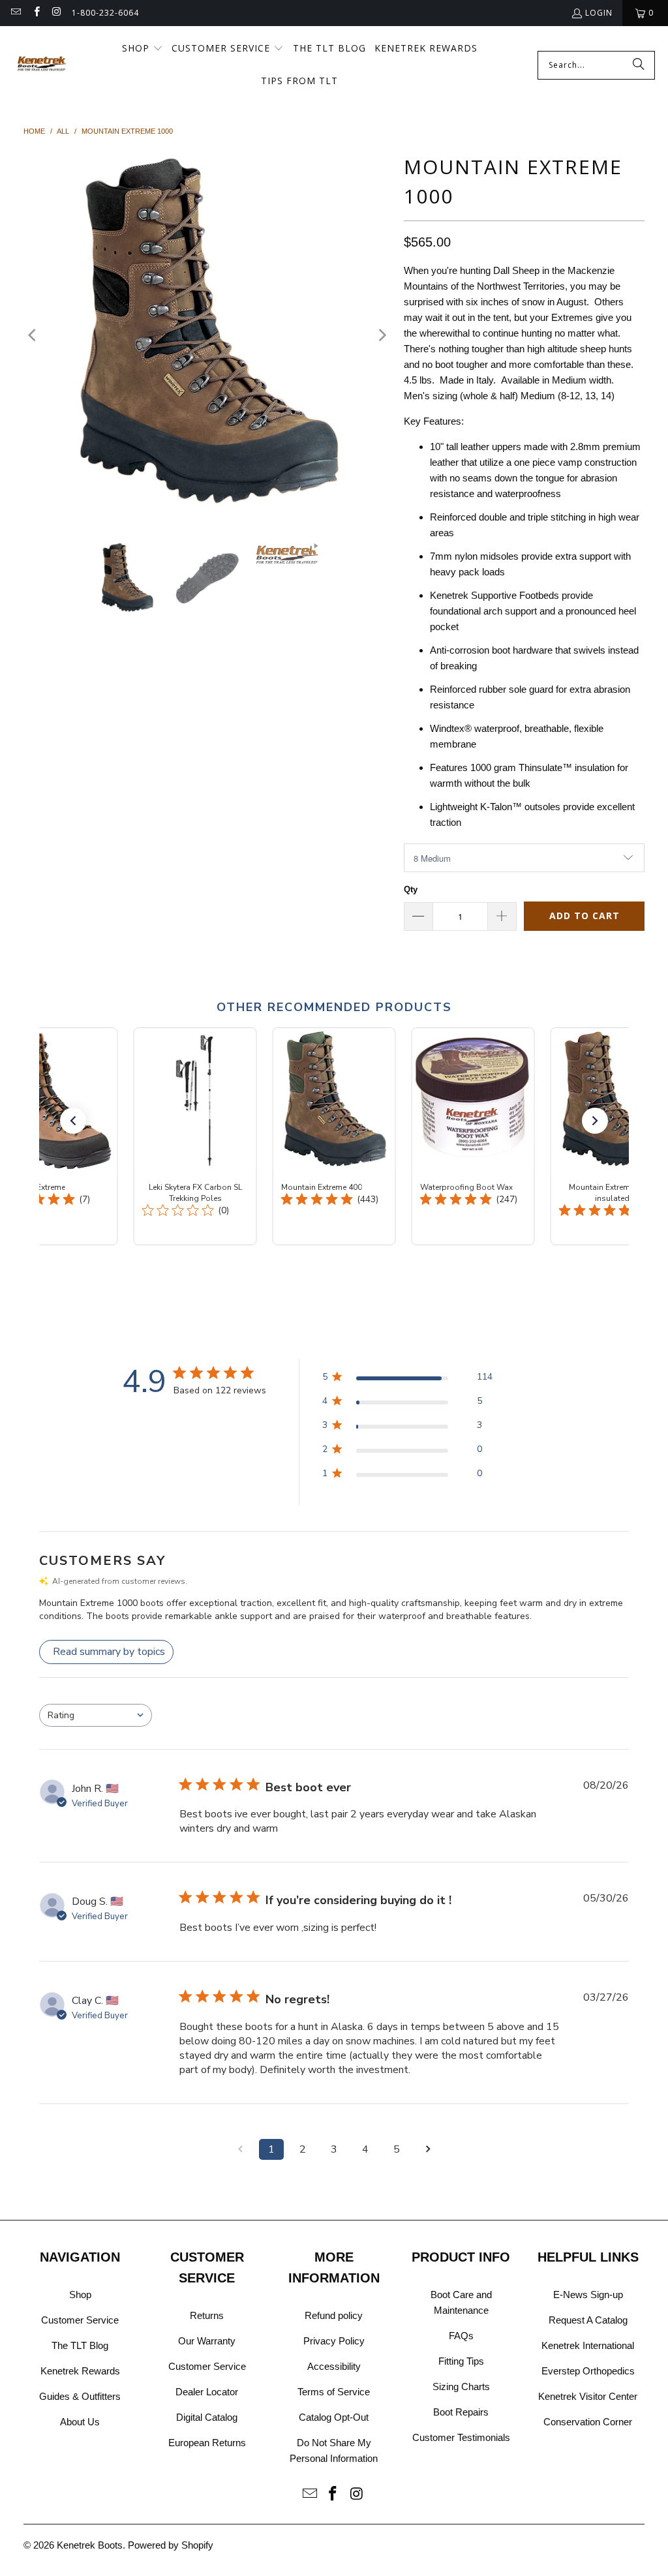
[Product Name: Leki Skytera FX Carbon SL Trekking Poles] (195, 1136)
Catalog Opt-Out (334, 2417)
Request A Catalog (588, 2320)
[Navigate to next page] (428, 2149)
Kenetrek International (588, 2345)
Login (599, 13)
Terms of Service (334, 2392)
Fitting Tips (461, 2361)
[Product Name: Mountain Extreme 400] (334, 1136)
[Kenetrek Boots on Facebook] (36, 13)
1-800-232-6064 (105, 13)
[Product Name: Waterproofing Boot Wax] (473, 1136)
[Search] (639, 65)
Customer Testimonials (461, 2437)
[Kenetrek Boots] (42, 65)
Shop (80, 2295)
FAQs (461, 2336)
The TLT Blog (80, 2345)
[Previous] (33, 336)
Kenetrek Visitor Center (588, 2396)
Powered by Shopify (171, 2545)
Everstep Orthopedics (588, 2371)
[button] (645, 13)
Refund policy (334, 2315)
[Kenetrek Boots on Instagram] (56, 13)
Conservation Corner (588, 2422)
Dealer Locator (207, 2392)
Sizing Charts (461, 2387)
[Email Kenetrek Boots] (15, 13)
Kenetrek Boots (90, 2545)
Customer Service (80, 2320)
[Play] (207, 336)
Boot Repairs (461, 2412)
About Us (80, 2422)
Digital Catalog (207, 2417)
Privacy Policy (334, 2341)
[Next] (381, 336)
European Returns (207, 2443)
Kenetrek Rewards (80, 2371)
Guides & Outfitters (80, 2396)
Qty (411, 889)
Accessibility (334, 2366)
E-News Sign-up (588, 2295)
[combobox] (96, 1715)
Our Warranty (207, 2341)
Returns (207, 2315)
